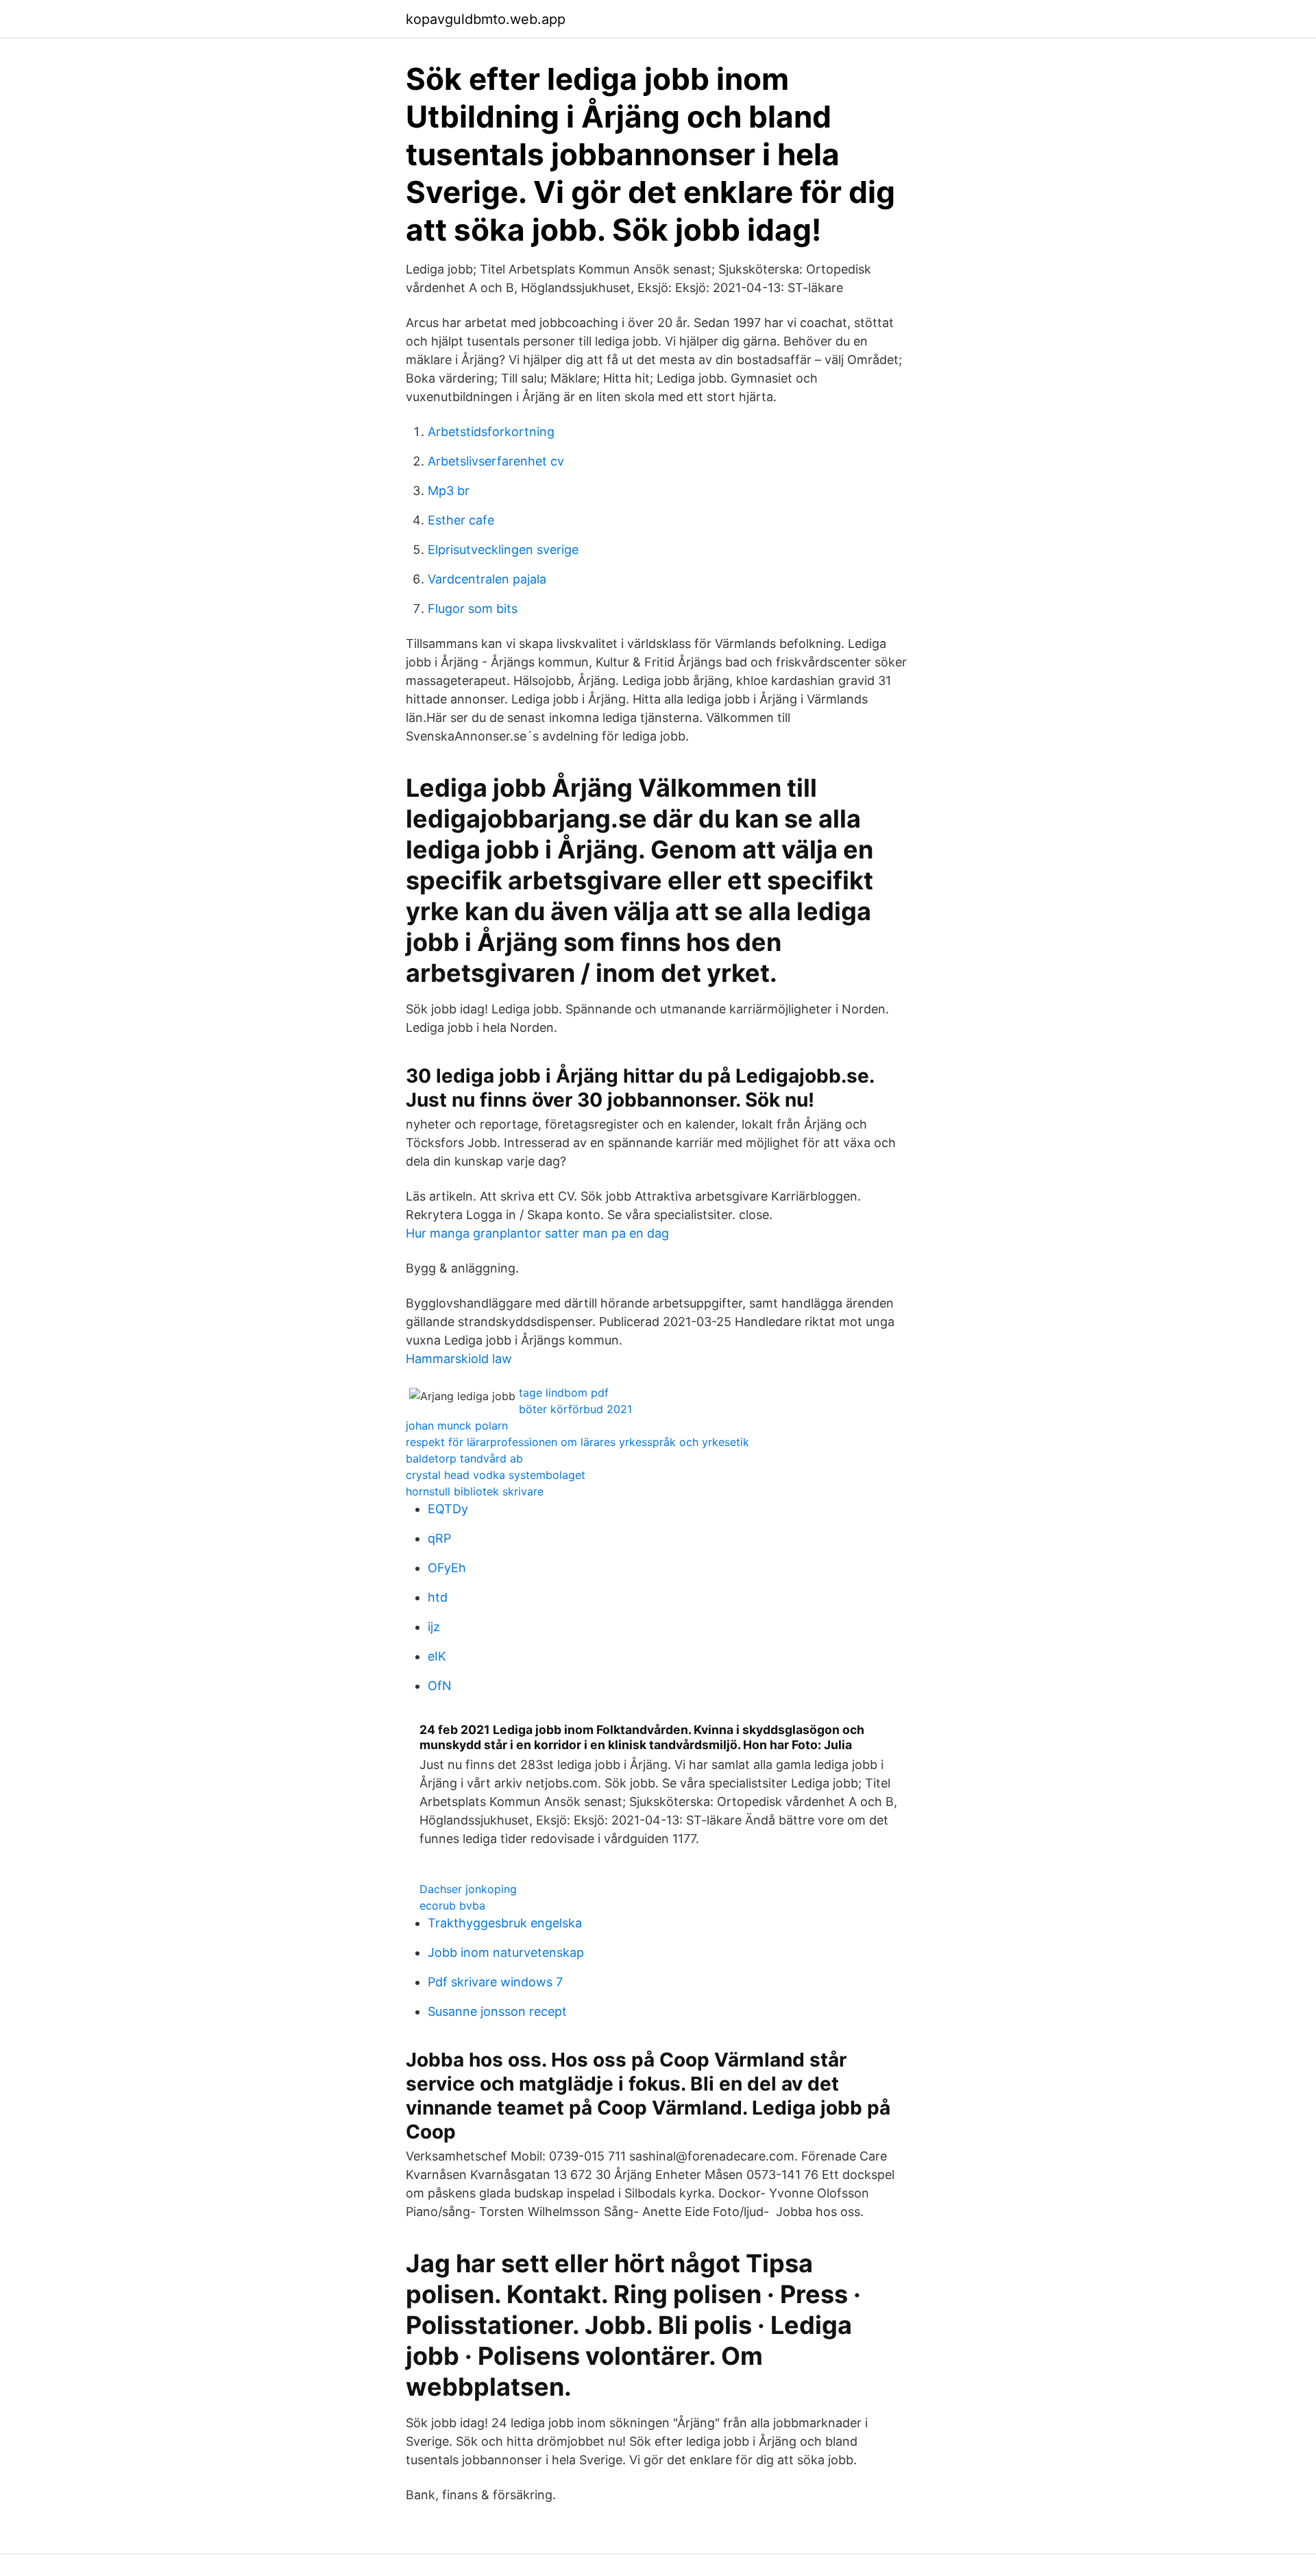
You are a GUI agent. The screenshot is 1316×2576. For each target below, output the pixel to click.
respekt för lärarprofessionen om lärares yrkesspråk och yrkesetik (577, 1442)
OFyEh (447, 1568)
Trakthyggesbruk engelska (505, 1923)
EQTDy (448, 1509)
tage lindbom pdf (564, 1393)
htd (438, 1597)
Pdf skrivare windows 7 (495, 1982)
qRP (439, 1538)
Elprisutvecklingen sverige (503, 550)
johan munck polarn (457, 1425)
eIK (437, 1656)
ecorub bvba (452, 1905)
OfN (440, 1686)
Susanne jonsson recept (497, 2011)
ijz (434, 1627)
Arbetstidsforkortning (491, 432)
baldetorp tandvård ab (464, 1458)
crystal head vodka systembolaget (496, 1475)
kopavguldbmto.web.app (486, 19)
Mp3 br (449, 491)
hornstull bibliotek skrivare (475, 1491)
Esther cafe (461, 520)
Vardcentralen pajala (487, 579)
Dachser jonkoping (468, 1889)
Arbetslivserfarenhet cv (496, 461)
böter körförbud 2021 (575, 1409)
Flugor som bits (473, 609)
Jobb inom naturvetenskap (506, 1952)
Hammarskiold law (459, 1359)
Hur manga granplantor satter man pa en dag (537, 1233)
